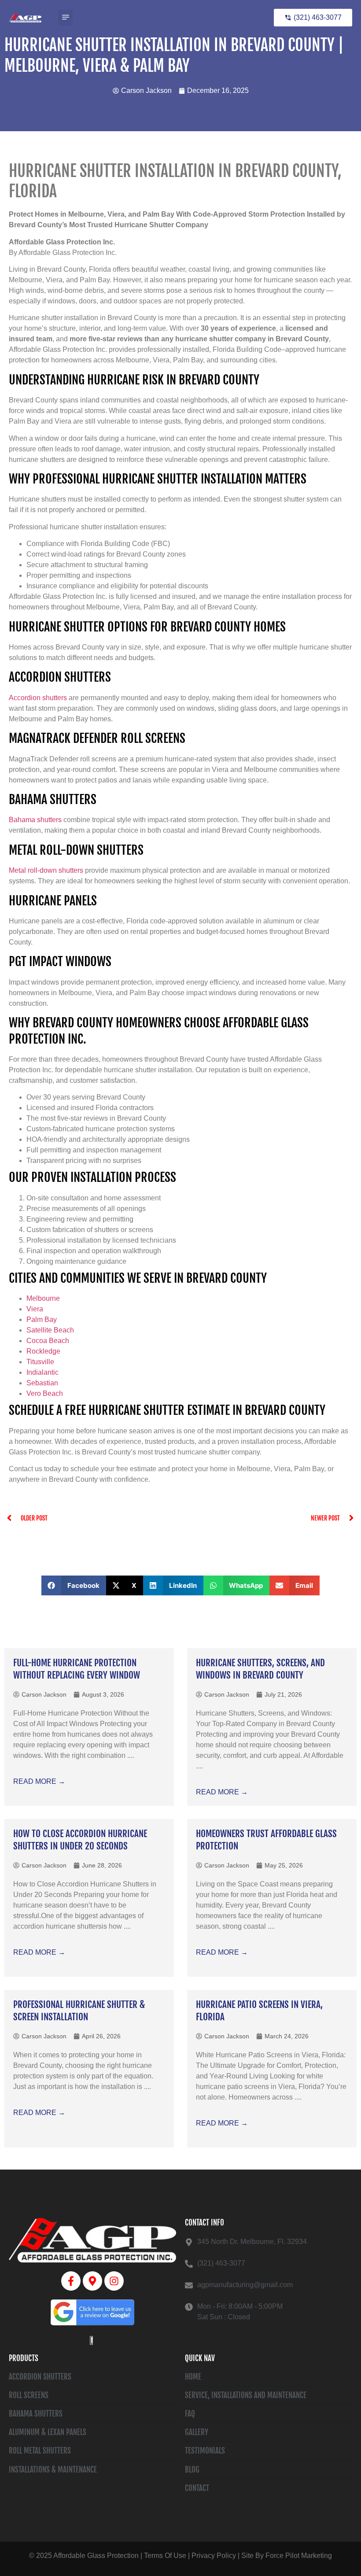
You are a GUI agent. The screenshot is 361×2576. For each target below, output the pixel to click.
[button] (65, 18)
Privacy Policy (214, 2556)
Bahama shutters (35, 820)
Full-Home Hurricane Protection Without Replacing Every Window (77, 1669)
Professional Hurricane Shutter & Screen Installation (79, 2010)
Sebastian (42, 1383)
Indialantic (42, 1372)
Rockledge (43, 1351)
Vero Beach (46, 1393)
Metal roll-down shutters (46, 870)
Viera (35, 1309)
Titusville (40, 1362)
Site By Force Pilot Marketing (287, 2556)
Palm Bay (42, 1319)
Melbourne (44, 1298)
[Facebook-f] (71, 2281)
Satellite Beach (50, 1330)
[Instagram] (114, 2281)
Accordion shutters (38, 698)
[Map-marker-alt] (92, 2281)
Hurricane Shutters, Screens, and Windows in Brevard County (260, 1669)
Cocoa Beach (48, 1341)
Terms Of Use (165, 2556)
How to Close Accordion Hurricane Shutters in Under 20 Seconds (80, 1840)
